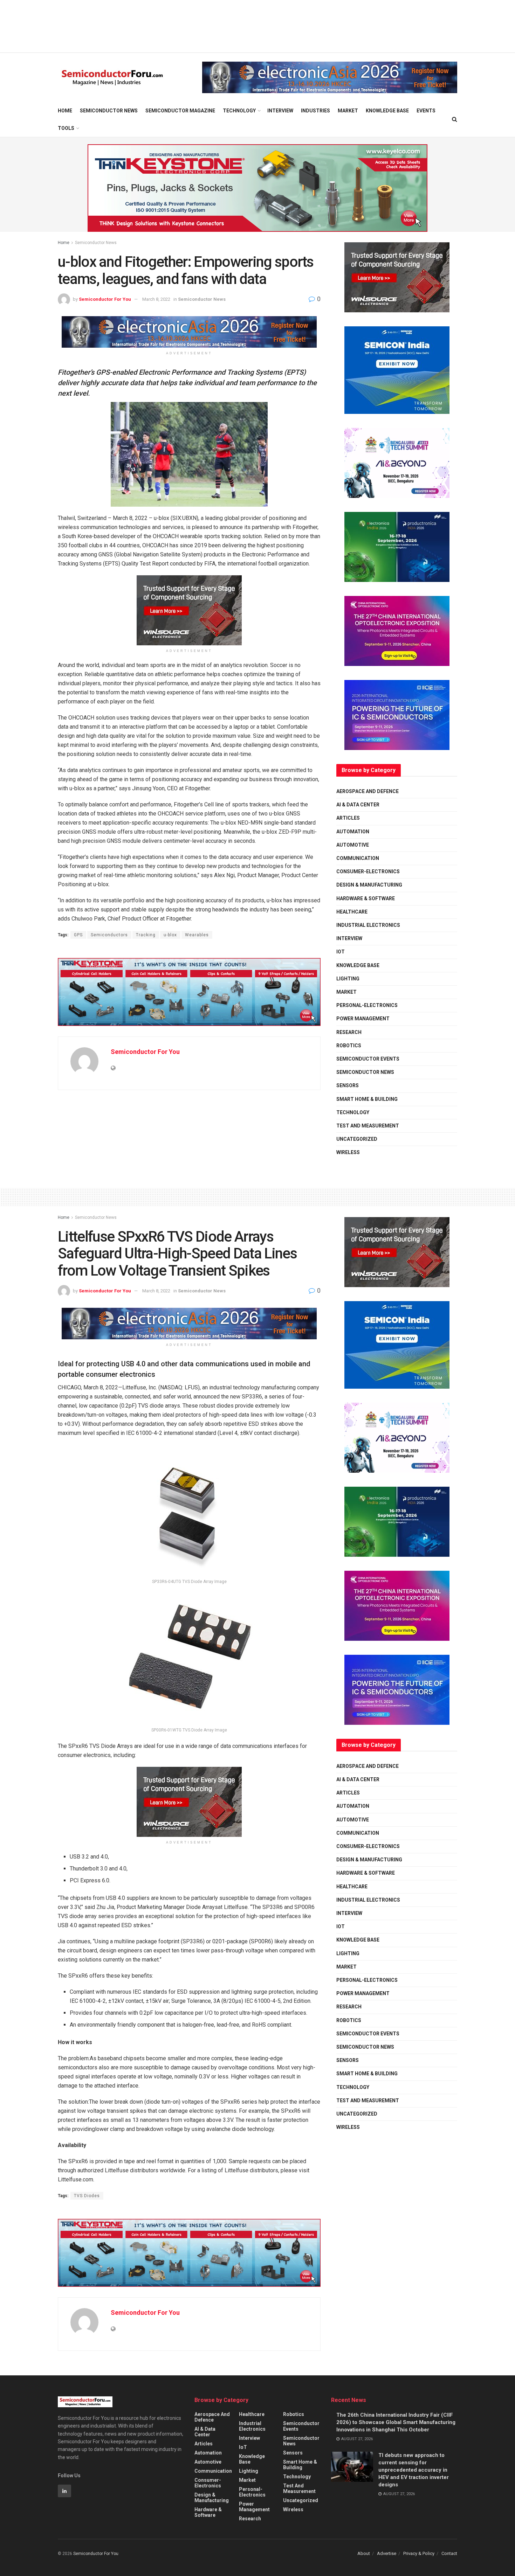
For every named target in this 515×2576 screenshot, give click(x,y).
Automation (353, 832)
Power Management (363, 1019)
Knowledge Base (387, 111)
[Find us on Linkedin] (64, 2491)
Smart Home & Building (367, 1099)
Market (348, 111)
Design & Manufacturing (369, 885)
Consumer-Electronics (368, 872)
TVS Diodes (87, 2196)
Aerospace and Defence (368, 791)
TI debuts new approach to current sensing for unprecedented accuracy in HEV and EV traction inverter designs (414, 2470)
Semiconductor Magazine (180, 111)
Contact (449, 2553)
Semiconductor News (109, 111)
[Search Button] (455, 119)
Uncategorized (357, 1139)
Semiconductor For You (105, 299)
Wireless (348, 1152)
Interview (280, 111)
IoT (341, 952)
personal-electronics (367, 1005)
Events (426, 111)
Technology (239, 111)
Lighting (348, 979)
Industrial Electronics (368, 925)
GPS (78, 935)
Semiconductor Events (368, 1059)
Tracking (146, 935)
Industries (315, 111)
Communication (358, 858)
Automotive (353, 845)
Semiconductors (109, 935)
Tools (66, 128)
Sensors (348, 1085)
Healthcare (352, 912)
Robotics (349, 1046)
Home (65, 111)
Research (349, 1032)
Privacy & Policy (419, 2553)
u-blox (170, 935)
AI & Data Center (358, 805)
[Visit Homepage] (112, 78)
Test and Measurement (368, 1126)
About (364, 2553)
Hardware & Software (366, 898)
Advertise (387, 2553)
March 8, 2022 (156, 299)
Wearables (197, 935)
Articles (348, 818)
